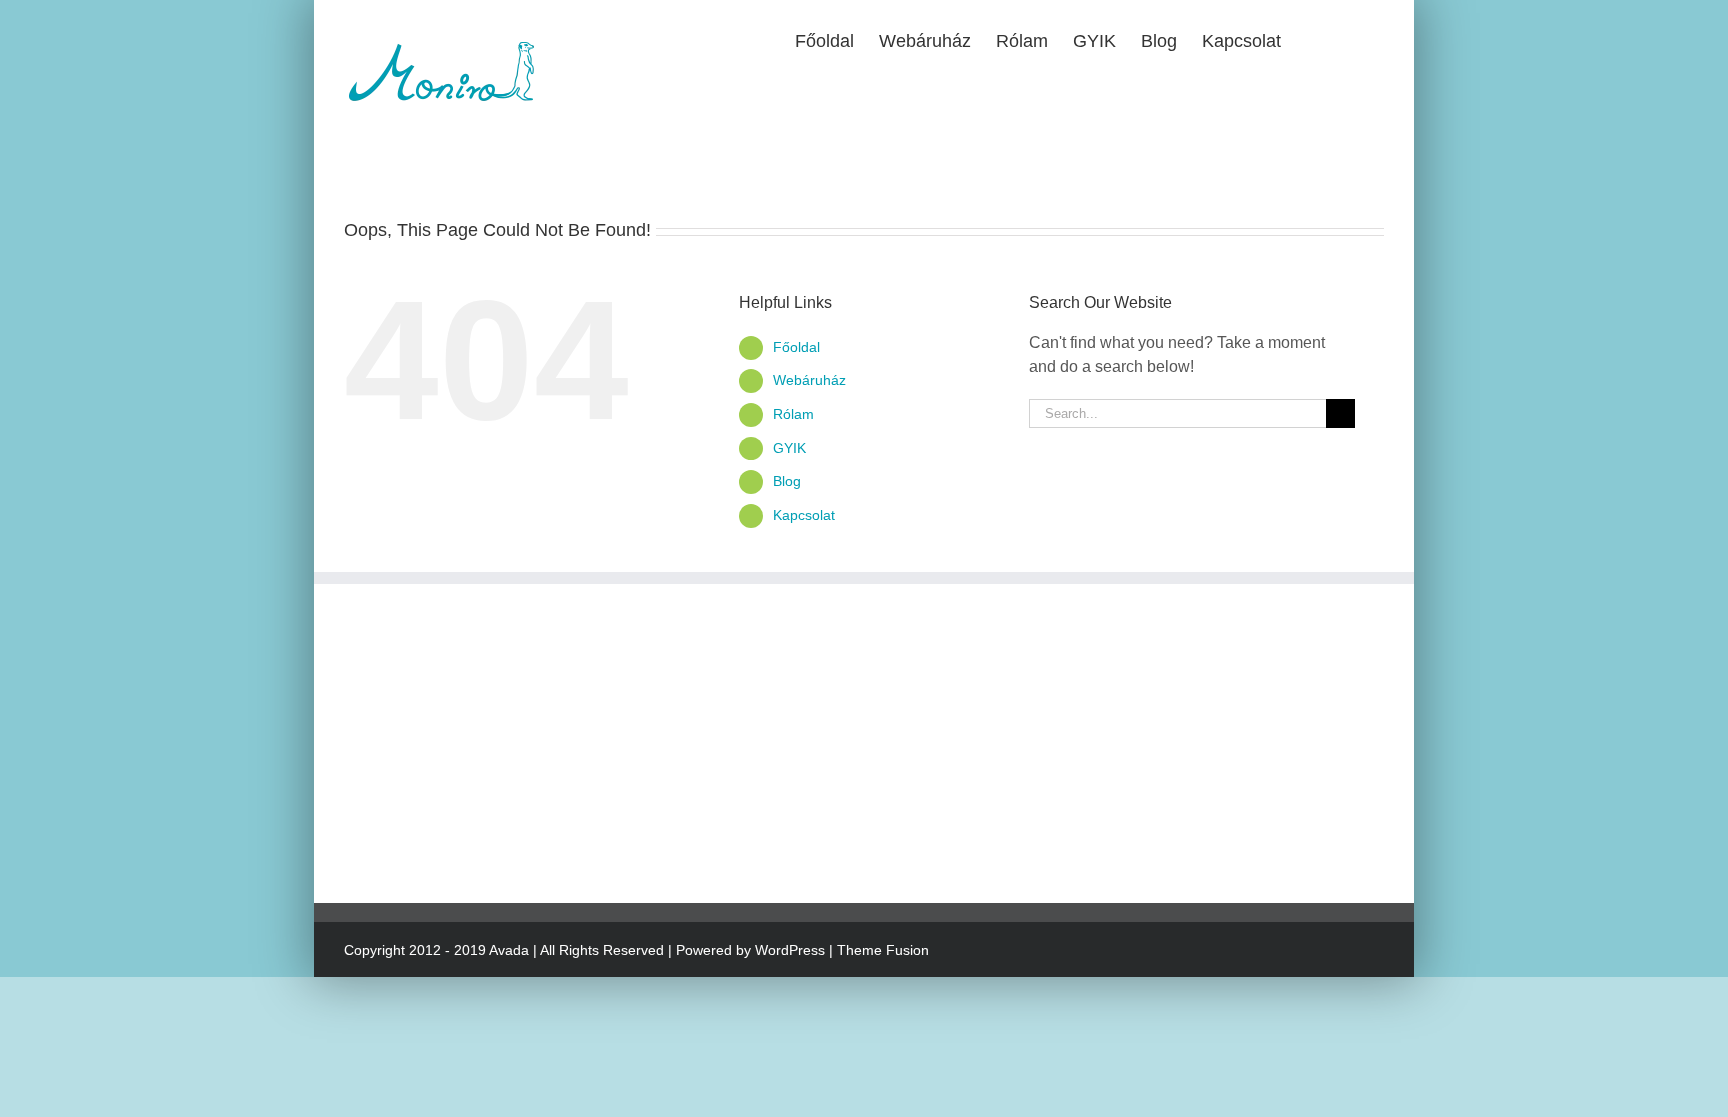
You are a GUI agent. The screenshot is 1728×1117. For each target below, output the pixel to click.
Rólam (793, 414)
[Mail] (414, 839)
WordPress (790, 950)
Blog (787, 481)
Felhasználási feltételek (785, 730)
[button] (1352, 39)
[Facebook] (352, 839)
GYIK (789, 448)
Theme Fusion (883, 950)
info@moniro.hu (449, 714)
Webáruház (809, 380)
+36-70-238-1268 (461, 690)
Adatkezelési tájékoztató (787, 690)
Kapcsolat (804, 515)
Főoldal (796, 347)
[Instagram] (383, 839)
